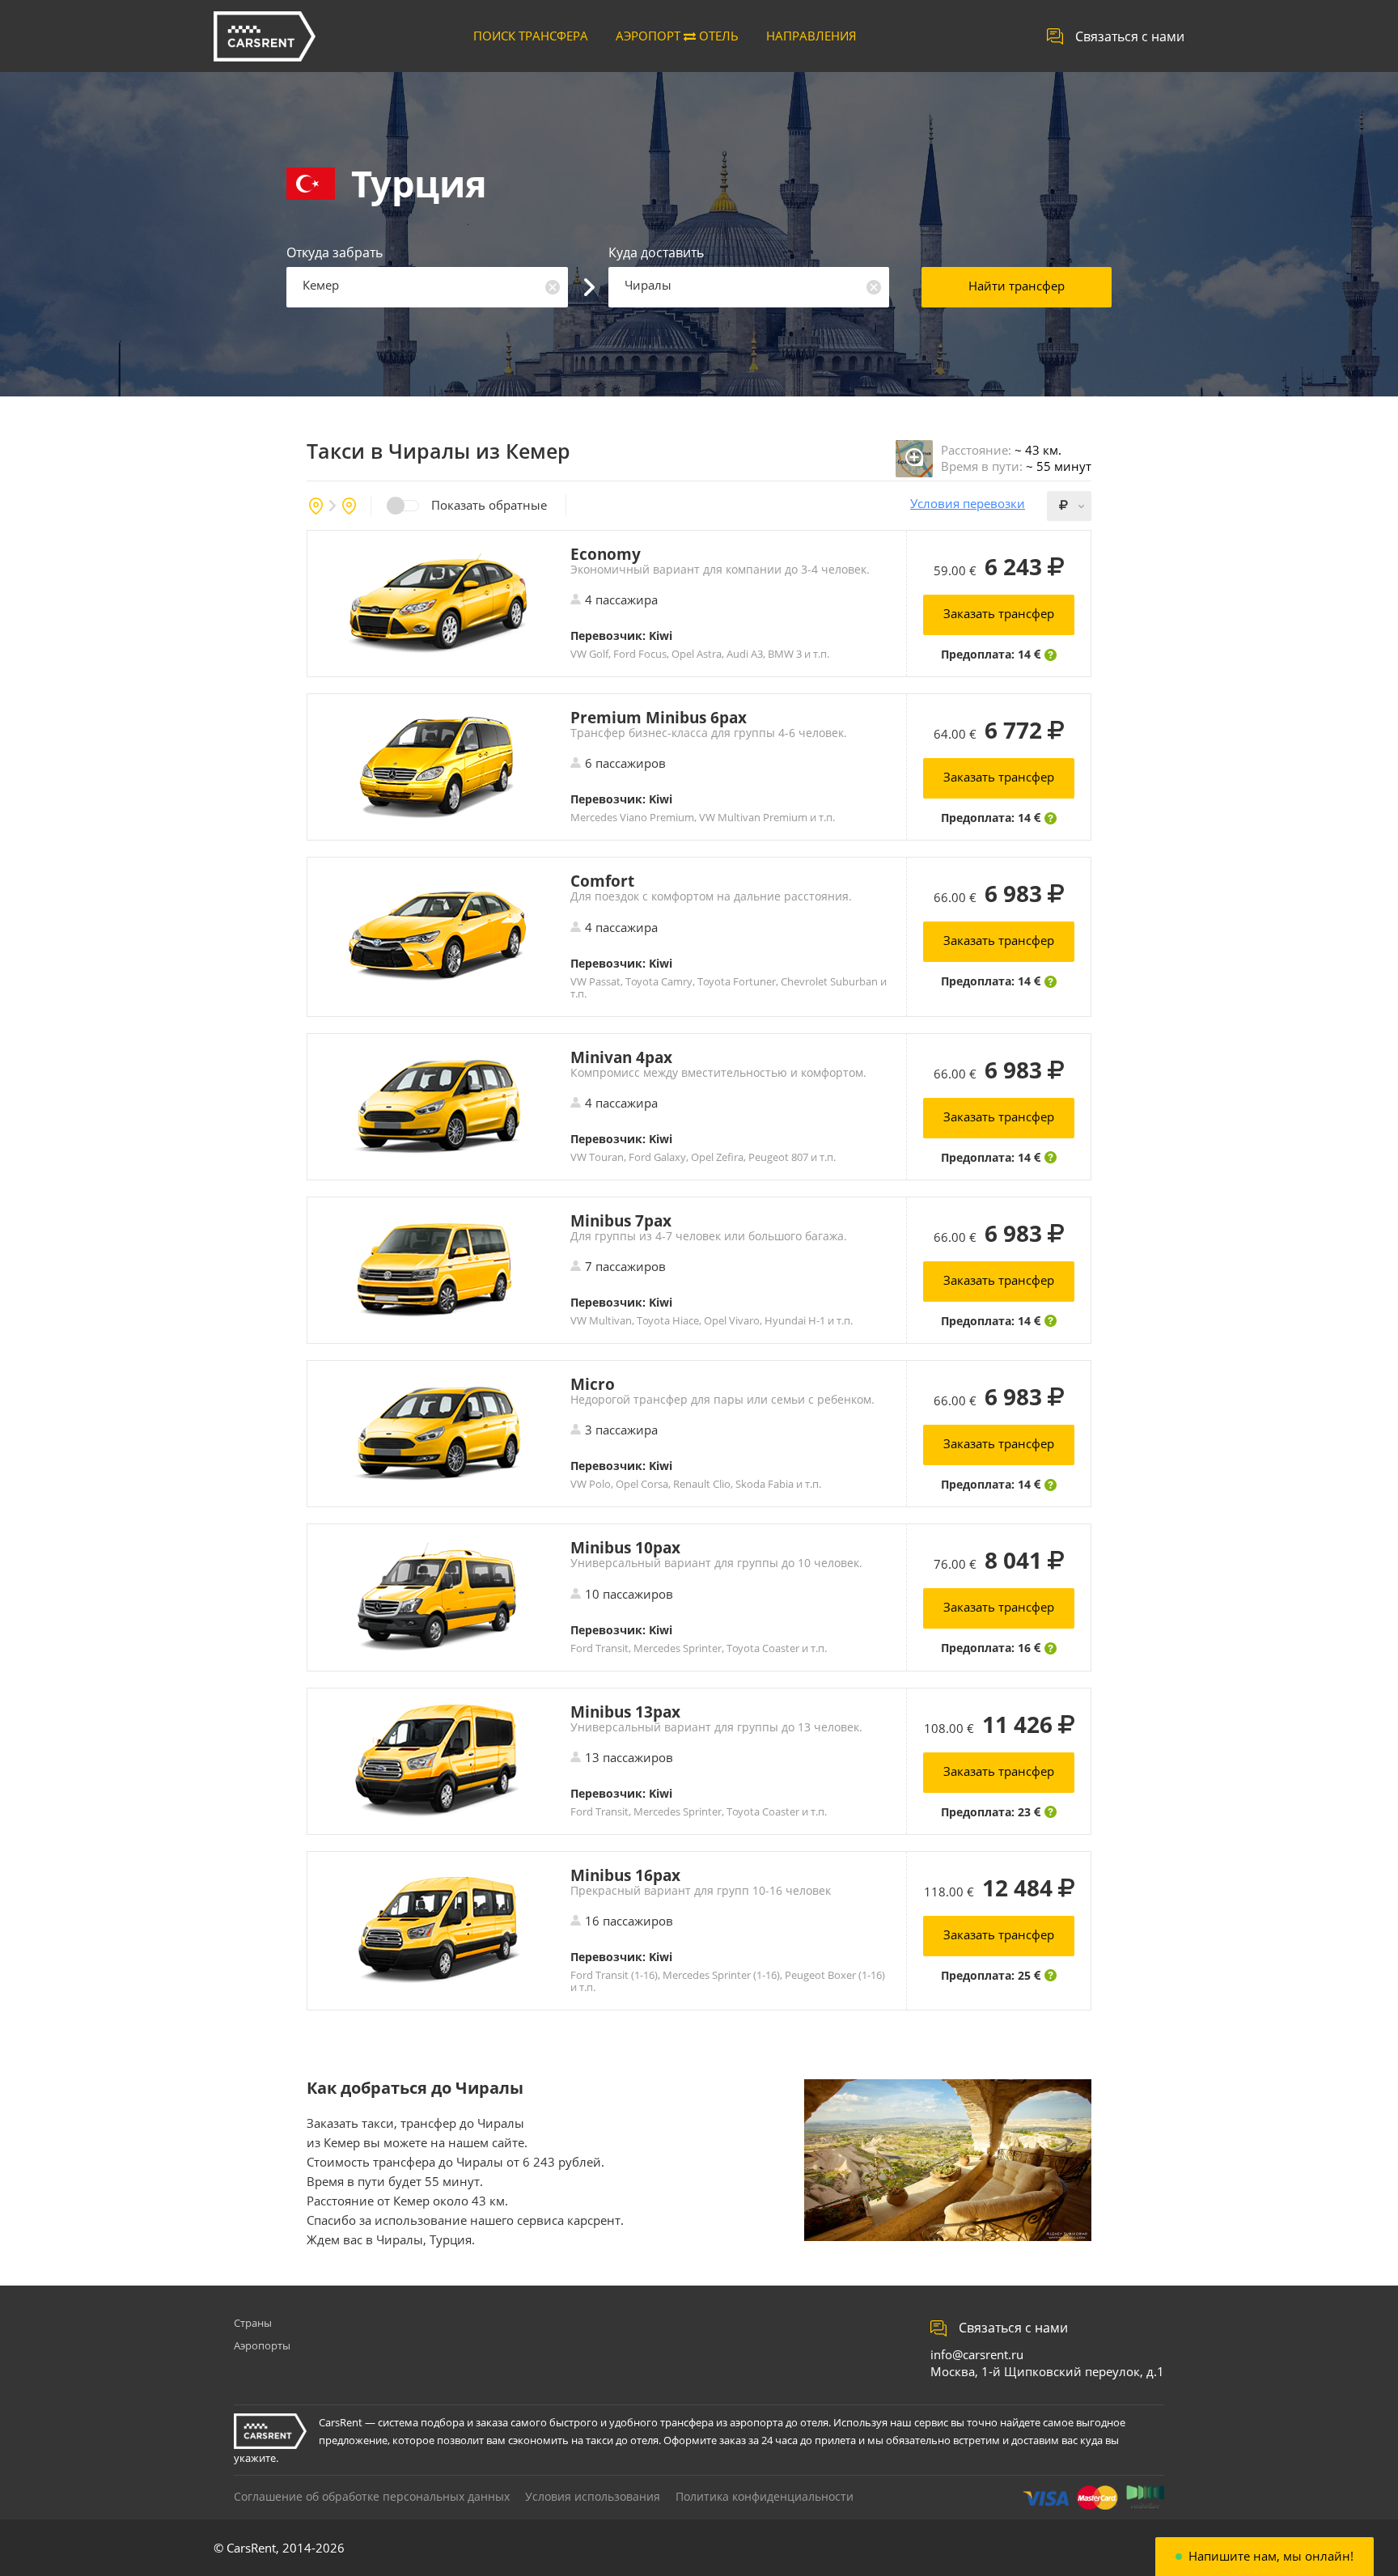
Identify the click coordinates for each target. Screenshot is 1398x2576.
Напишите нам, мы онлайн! (1271, 2556)
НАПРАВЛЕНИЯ (811, 36)
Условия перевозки (968, 504)
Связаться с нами (1130, 36)
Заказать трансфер (999, 613)
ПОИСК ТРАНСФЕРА (531, 36)
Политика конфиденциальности (765, 2496)
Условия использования (593, 2496)
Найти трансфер (1017, 286)
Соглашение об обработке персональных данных (372, 2496)
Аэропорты (262, 2345)
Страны (253, 2323)
